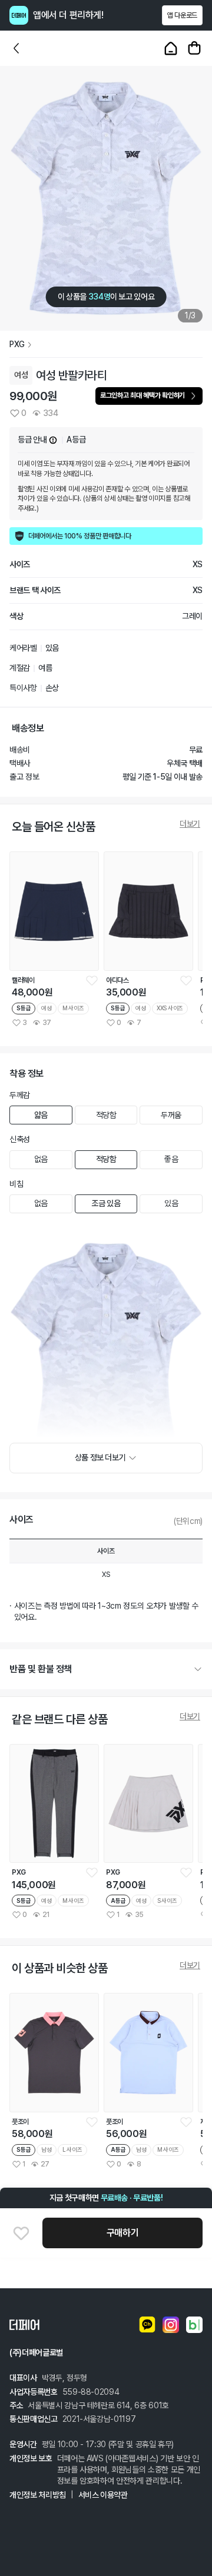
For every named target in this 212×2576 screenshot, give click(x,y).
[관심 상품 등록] (92, 980)
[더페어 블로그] (194, 2325)
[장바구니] (194, 48)
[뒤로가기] (16, 48)
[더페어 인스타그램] (171, 2325)
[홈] (171, 48)
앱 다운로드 (182, 15)
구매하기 (122, 2233)
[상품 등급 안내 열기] (53, 440)
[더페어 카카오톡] (147, 2325)
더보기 (190, 824)
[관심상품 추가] (21, 2233)
